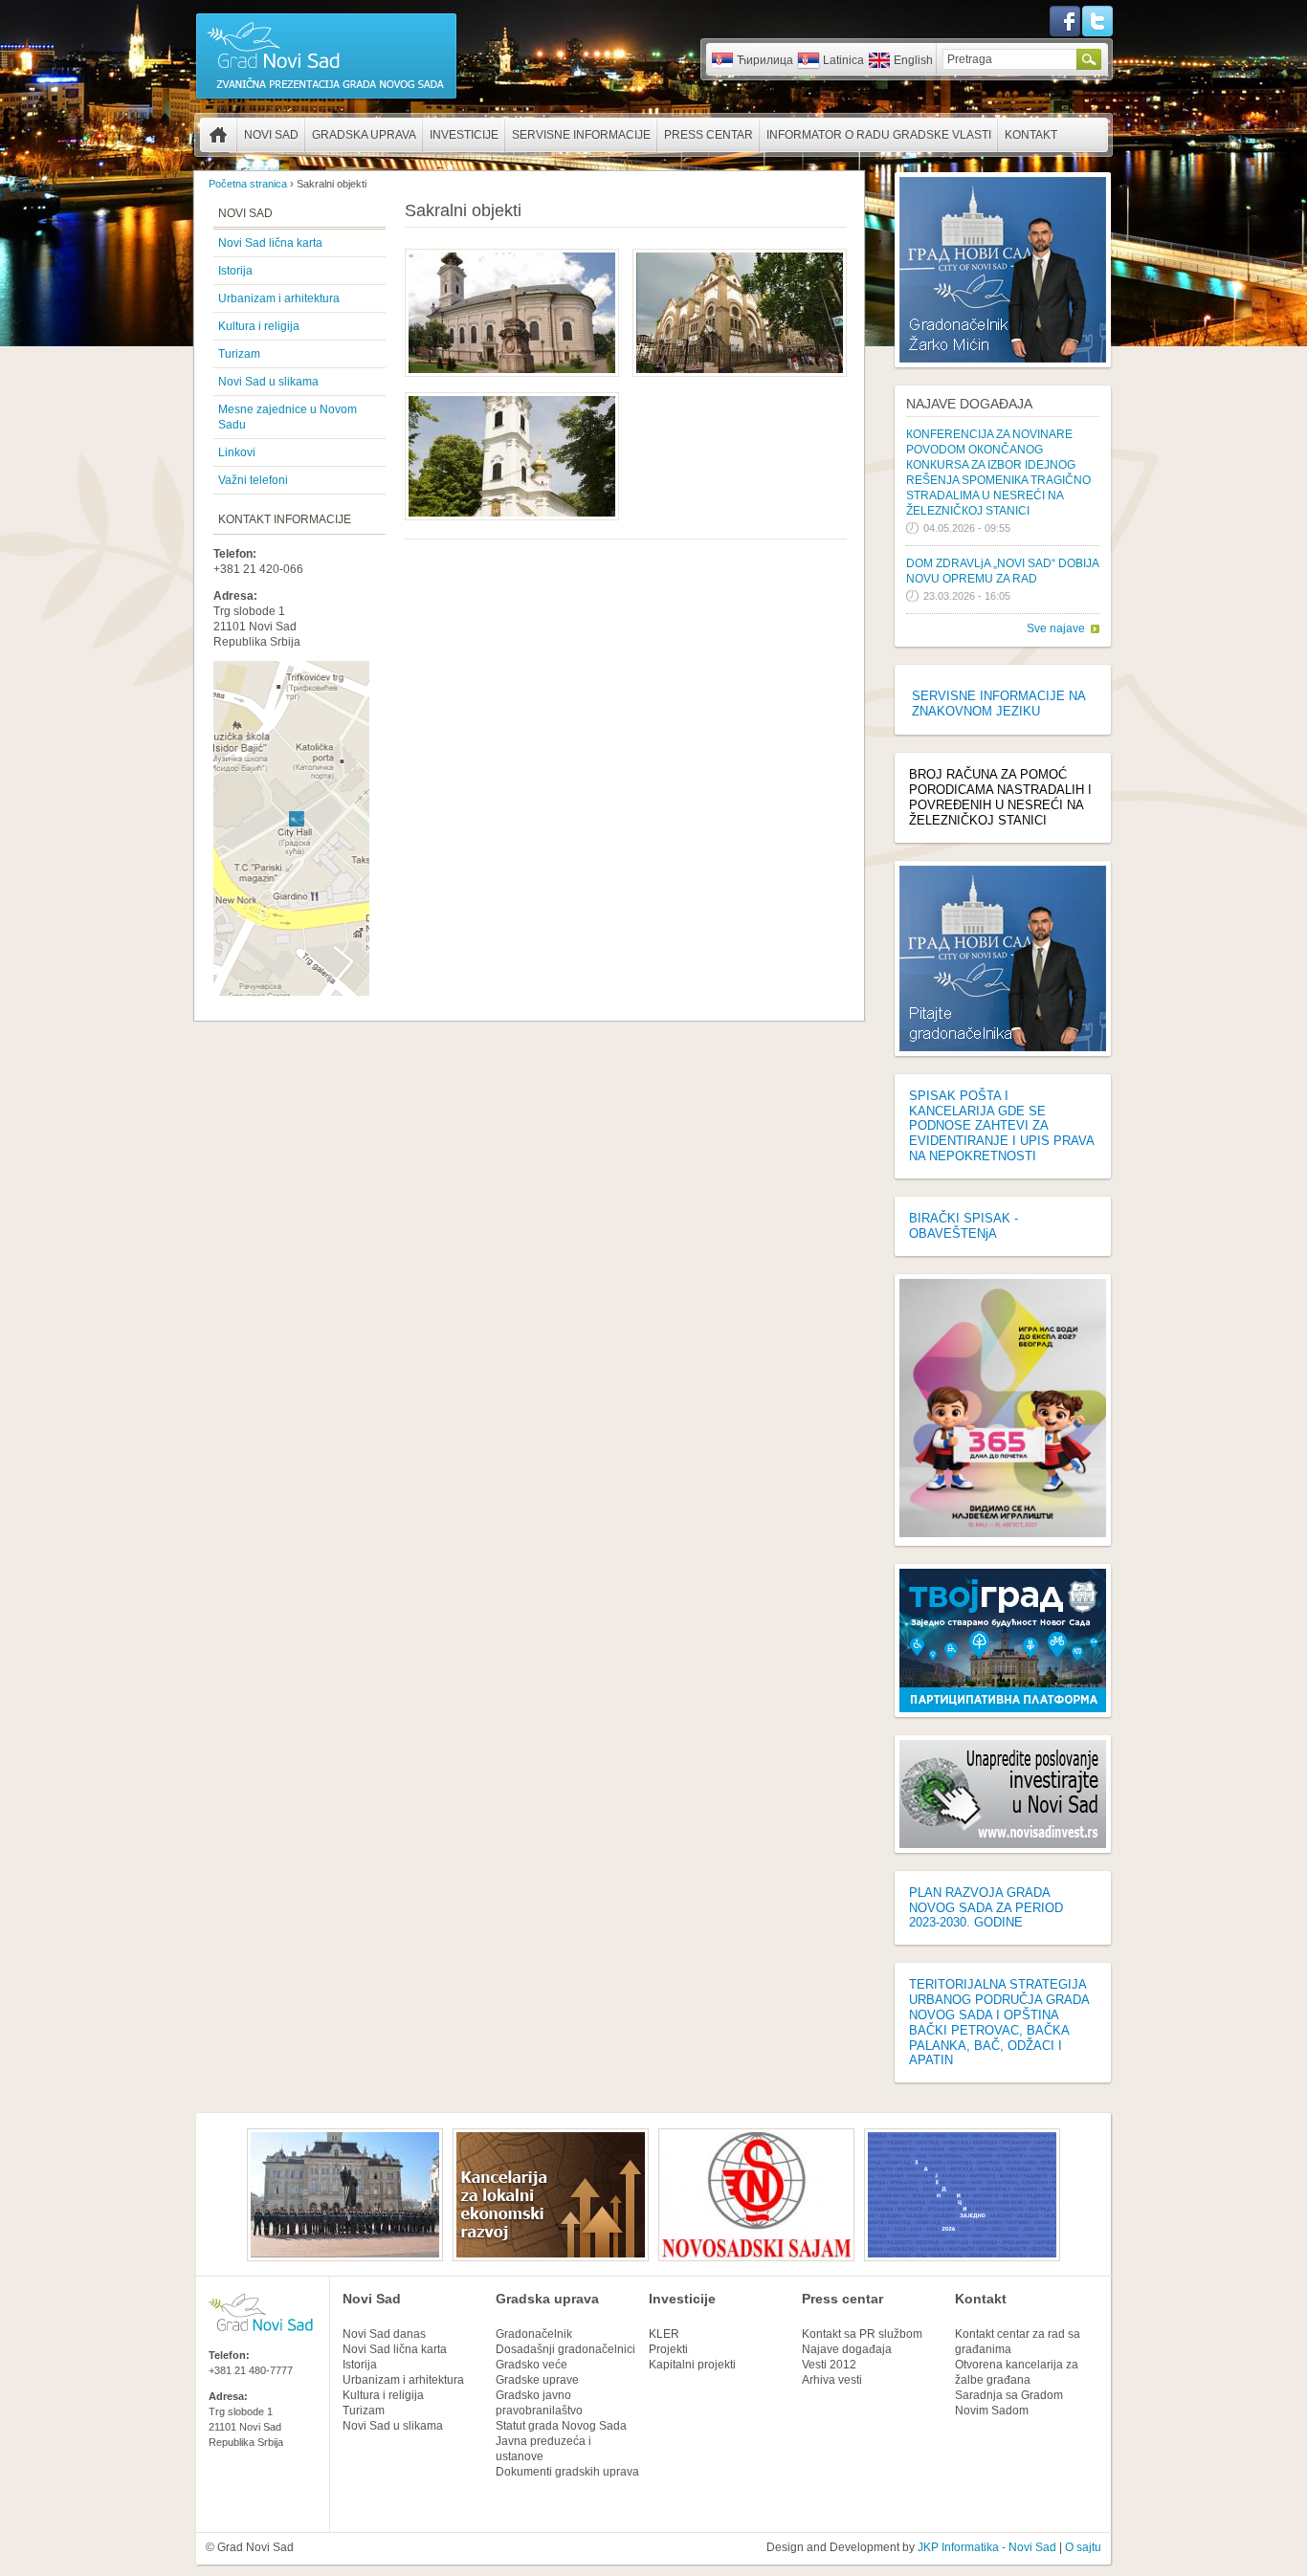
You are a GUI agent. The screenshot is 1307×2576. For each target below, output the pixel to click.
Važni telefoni (253, 480)
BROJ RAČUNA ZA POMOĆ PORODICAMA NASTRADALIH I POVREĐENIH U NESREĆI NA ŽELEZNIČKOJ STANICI (1000, 797)
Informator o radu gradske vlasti (879, 135)
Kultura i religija (259, 326)
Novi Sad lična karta (270, 243)
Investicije (464, 135)
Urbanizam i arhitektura (279, 298)
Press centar (709, 135)
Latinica (843, 60)
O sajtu (1083, 2547)
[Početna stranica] (326, 98)
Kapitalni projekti (692, 2365)
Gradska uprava (364, 135)
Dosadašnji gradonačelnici (565, 2349)
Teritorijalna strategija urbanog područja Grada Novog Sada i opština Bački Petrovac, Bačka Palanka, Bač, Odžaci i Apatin (999, 2022)
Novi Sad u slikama (268, 382)
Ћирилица (765, 60)
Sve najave (1056, 628)
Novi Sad (271, 135)
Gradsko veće (532, 2365)
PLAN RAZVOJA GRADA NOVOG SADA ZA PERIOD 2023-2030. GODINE (986, 1908)
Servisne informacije (581, 135)
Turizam (239, 354)
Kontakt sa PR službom (862, 2334)
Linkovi (237, 452)
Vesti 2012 (829, 2365)
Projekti (668, 2349)
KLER (664, 2334)
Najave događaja (969, 404)
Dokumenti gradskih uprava (567, 2472)
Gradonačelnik (534, 2334)
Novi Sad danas (384, 2334)
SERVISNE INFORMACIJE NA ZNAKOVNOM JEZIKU (998, 704)
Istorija (235, 271)
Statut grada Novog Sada (561, 2426)
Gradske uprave (537, 2380)
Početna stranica (218, 135)
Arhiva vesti (832, 2380)
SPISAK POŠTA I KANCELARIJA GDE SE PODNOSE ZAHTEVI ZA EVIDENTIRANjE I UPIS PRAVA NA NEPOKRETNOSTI (1001, 1126)
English (913, 60)
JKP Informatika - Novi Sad (987, 2547)
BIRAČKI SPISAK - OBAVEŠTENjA (964, 1226)
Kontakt (1031, 135)
